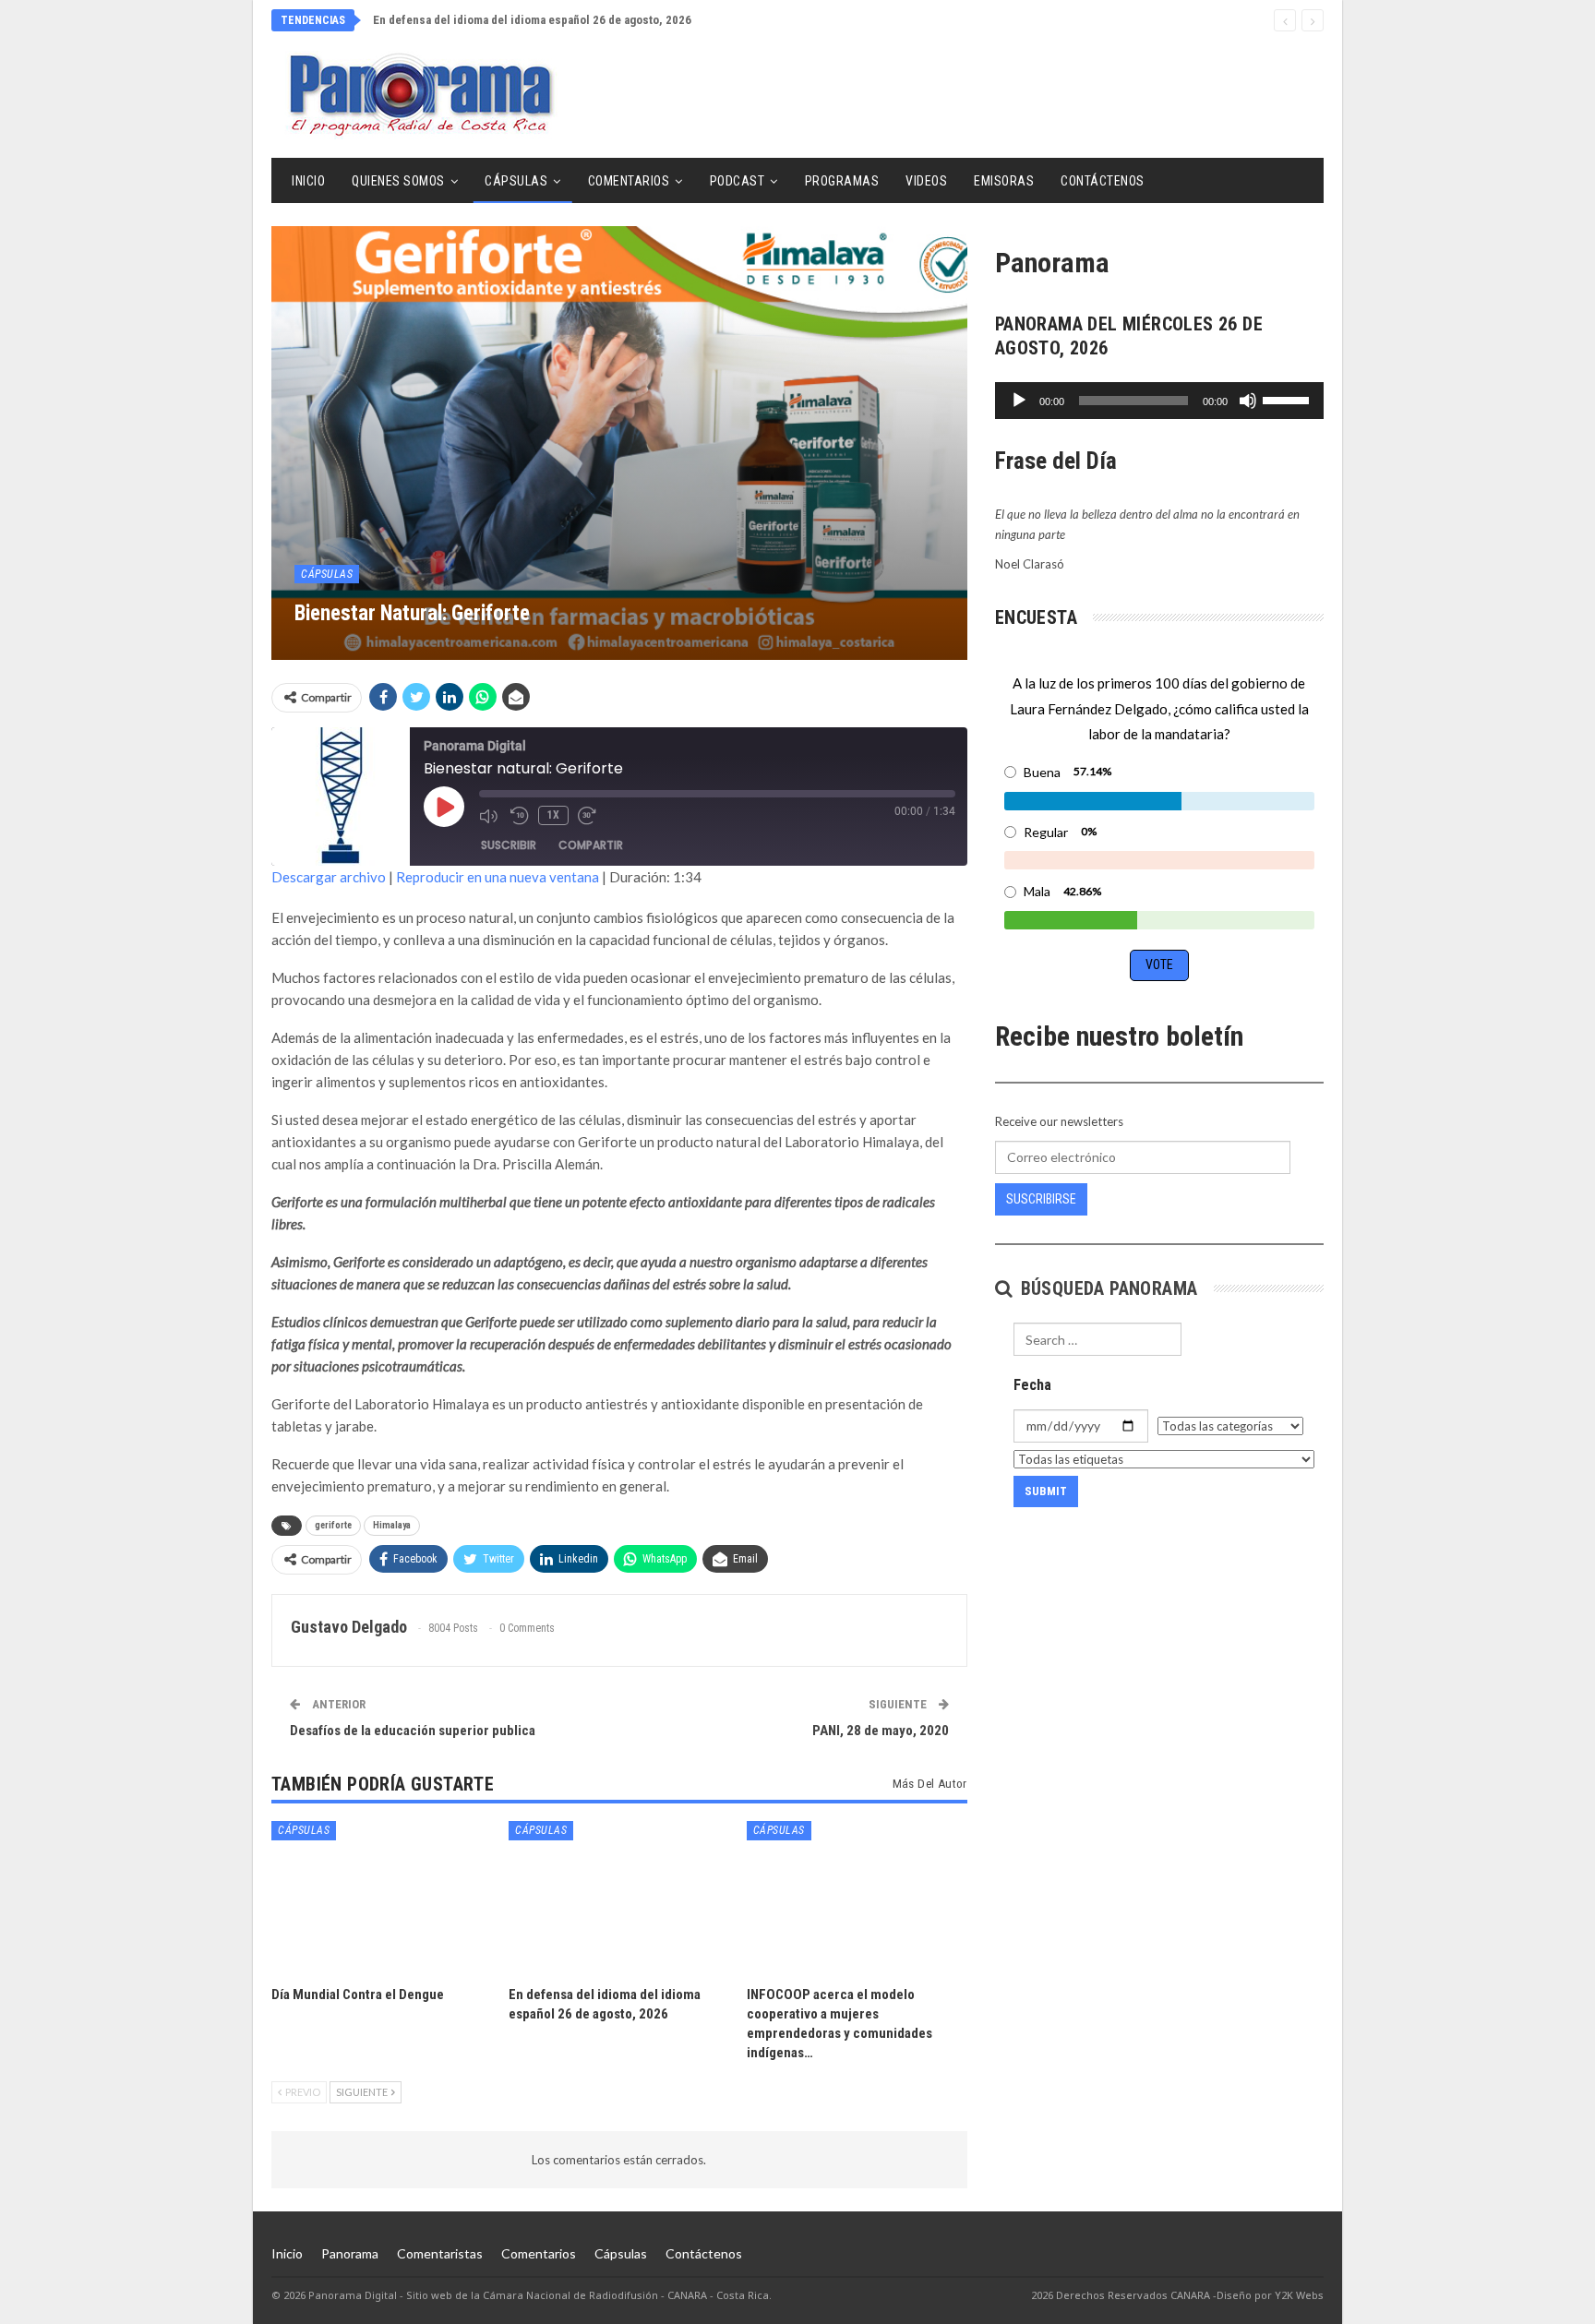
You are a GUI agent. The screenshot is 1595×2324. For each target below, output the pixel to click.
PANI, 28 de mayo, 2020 (881, 1731)
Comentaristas (440, 2253)
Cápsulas (516, 181)
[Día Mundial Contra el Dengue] (382, 1898)
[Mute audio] (490, 816)
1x (553, 815)
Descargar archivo (329, 877)
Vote (1159, 964)
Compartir (591, 845)
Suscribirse (1041, 1199)
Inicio (308, 181)
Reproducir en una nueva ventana (498, 877)
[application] (1159, 401)
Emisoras (1004, 181)
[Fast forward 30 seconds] (589, 816)
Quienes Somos (398, 181)
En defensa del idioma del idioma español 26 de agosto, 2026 (532, 20)
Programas (842, 181)
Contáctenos (1103, 181)
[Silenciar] (1248, 401)
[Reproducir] (1019, 401)
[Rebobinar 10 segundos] (520, 816)
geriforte (333, 1525)
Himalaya (392, 1525)
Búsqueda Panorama (1106, 1288)
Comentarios (629, 181)
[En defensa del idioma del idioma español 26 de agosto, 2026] (619, 1898)
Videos (926, 181)
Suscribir (509, 845)
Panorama (350, 2253)
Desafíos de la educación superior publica (413, 1731)
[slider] (1289, 399)
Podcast (738, 181)
